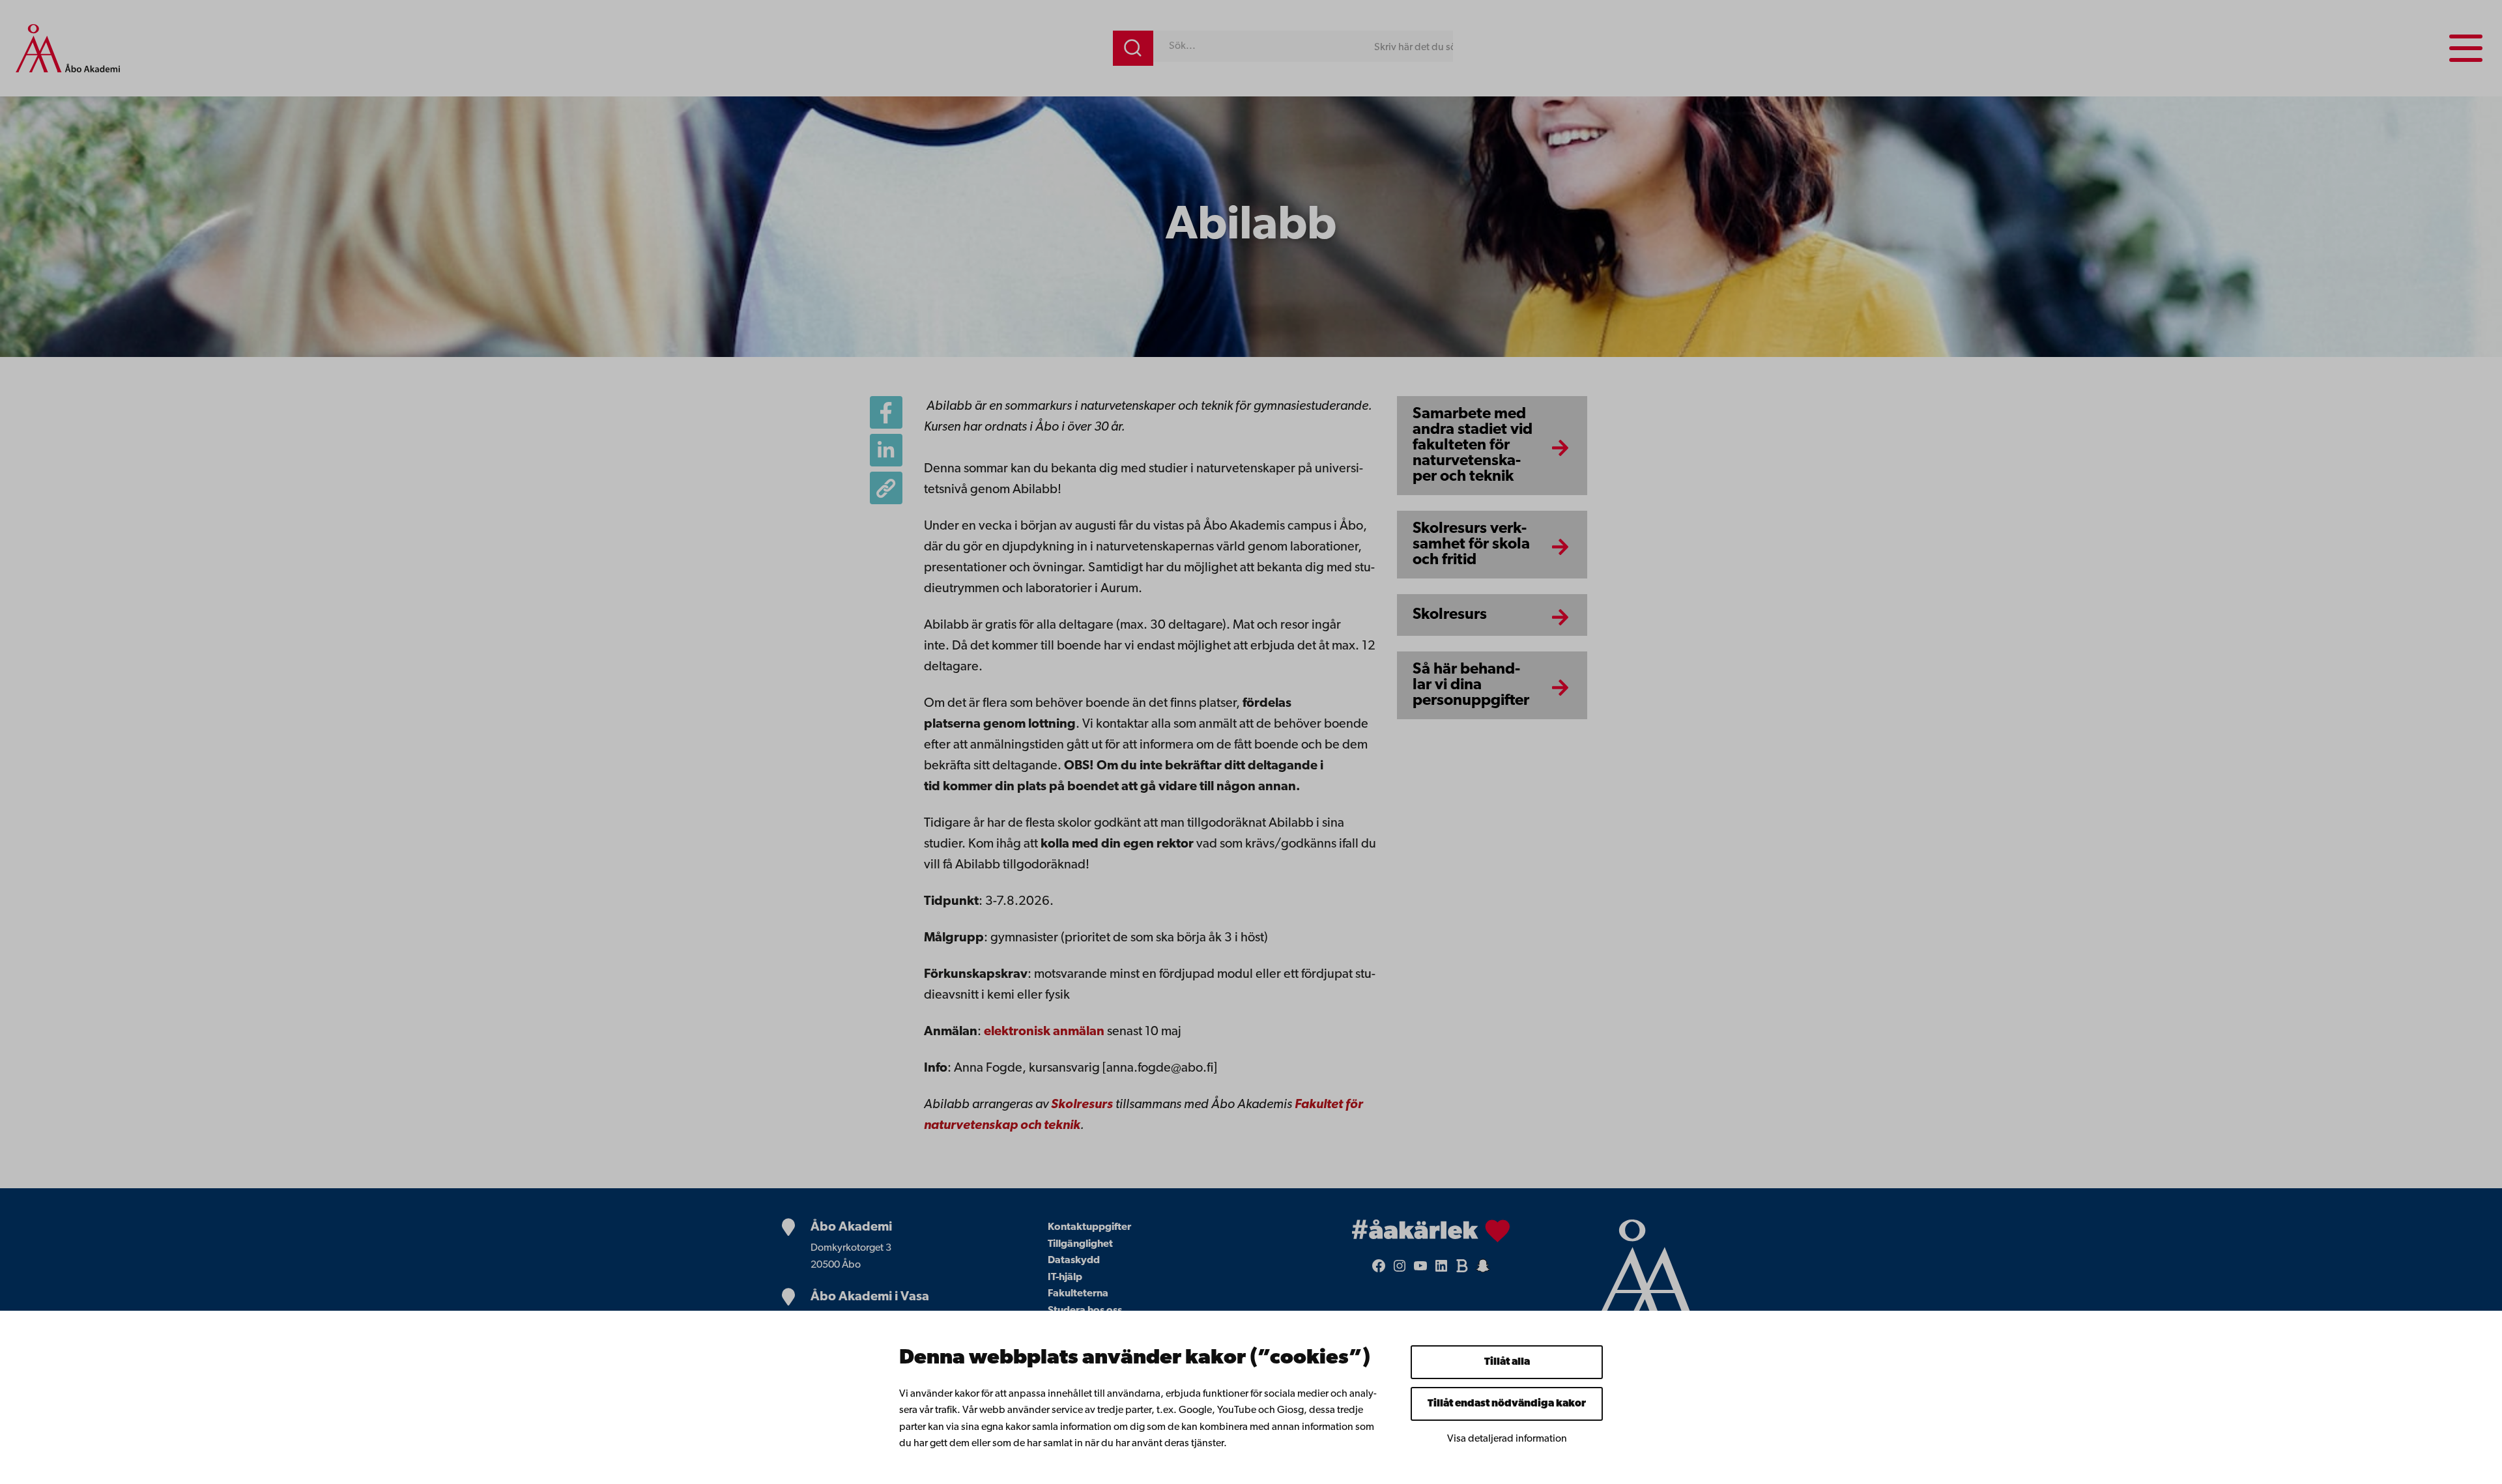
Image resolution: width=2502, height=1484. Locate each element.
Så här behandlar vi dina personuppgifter (1471, 685)
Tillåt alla (1507, 1362)
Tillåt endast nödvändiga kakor (1507, 1404)
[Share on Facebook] (886, 412)
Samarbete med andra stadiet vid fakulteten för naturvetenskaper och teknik (1473, 446)
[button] (886, 488)
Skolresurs (1450, 615)
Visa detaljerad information (1507, 1439)
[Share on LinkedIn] (886, 450)
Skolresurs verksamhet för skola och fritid (1471, 545)
